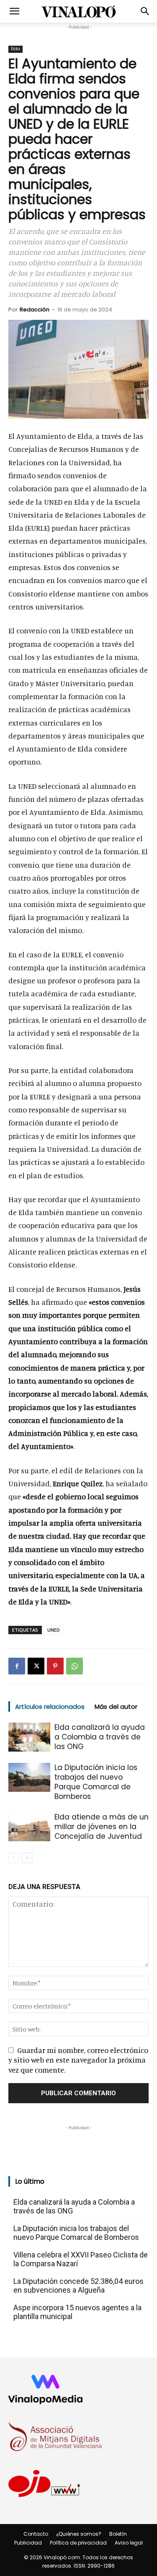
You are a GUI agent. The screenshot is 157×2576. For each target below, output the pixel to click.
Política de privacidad (78, 2543)
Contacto (36, 2534)
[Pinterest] (55, 1666)
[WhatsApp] (75, 1666)
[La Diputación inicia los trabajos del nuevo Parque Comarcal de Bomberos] (29, 1777)
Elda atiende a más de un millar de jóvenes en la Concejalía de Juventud (102, 1827)
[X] (36, 1666)
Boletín (118, 2534)
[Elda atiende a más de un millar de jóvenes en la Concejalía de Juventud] (29, 1827)
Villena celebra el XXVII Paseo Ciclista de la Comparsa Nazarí (81, 2259)
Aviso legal (129, 2543)
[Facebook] (17, 1666)
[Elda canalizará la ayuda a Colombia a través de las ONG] (29, 1737)
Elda (15, 49)
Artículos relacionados (50, 1707)
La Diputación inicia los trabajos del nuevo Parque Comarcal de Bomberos (96, 1782)
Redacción (35, 310)
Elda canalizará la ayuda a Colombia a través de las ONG (100, 1737)
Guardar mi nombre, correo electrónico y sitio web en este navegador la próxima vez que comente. (78, 2060)
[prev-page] (14, 1858)
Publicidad (28, 2543)
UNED (54, 1630)
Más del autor (116, 1707)
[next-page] (27, 1858)
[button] (14, 11)
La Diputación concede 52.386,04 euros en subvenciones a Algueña (78, 2286)
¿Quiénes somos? (79, 2534)
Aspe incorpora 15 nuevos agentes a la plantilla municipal (77, 2312)
